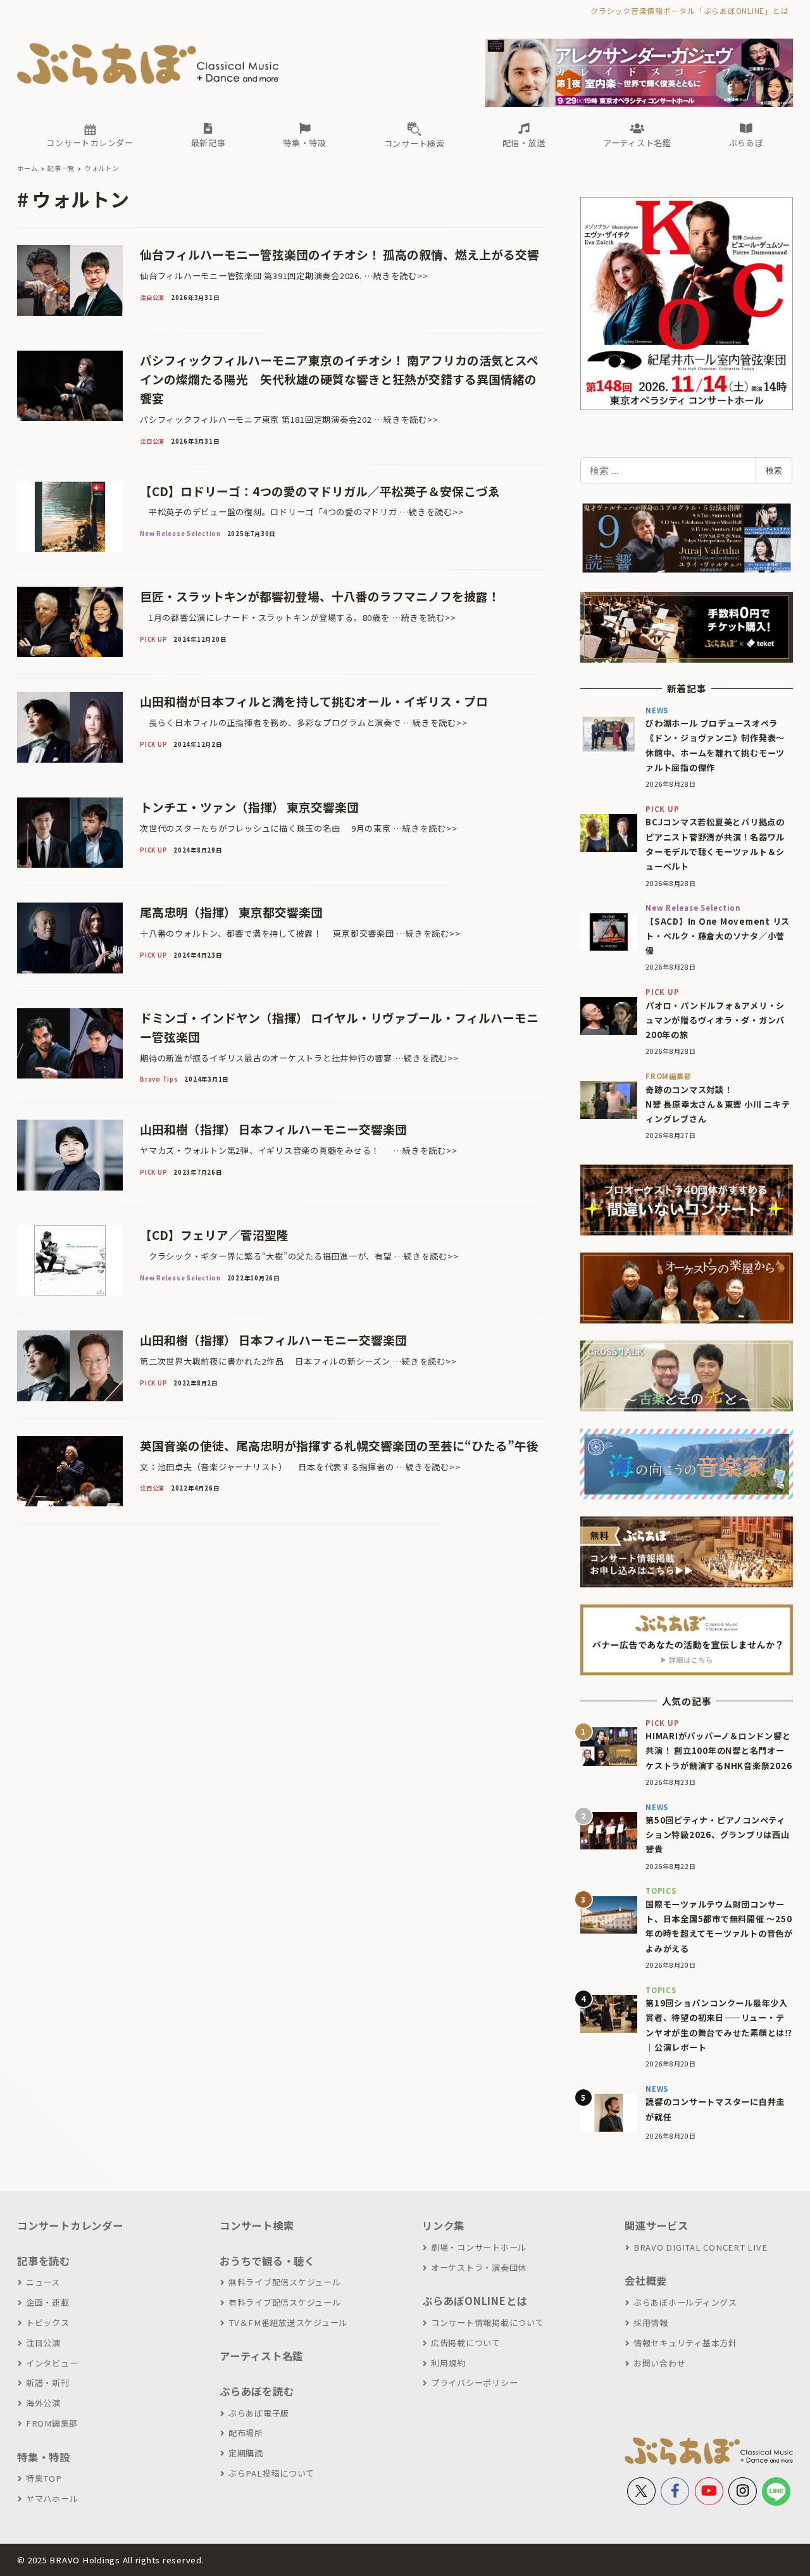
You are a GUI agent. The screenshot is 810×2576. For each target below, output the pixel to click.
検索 (774, 470)
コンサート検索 (257, 2225)
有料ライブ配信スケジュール (285, 2302)
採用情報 (651, 2323)
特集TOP (44, 2478)
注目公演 (43, 2343)
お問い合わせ (659, 2363)
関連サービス (657, 2225)
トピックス (48, 2323)
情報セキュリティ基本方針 (685, 2343)
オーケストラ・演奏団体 (479, 2267)
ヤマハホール (52, 2498)
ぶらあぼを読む (257, 2391)
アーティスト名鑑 (261, 2356)
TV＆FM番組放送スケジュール (288, 2323)
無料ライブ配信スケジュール (285, 2282)
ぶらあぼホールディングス (685, 2302)
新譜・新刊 (48, 2383)
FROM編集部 (52, 2423)
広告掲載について (466, 2343)
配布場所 (246, 2433)
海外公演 (43, 2403)
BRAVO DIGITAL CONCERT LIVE (700, 2247)
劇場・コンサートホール (479, 2247)
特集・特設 (44, 2457)
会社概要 (646, 2280)
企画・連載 (48, 2302)
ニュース (43, 2282)
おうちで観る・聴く (267, 2261)
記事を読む (44, 2261)
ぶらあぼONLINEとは (475, 2301)
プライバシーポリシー (474, 2383)
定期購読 (246, 2453)
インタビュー (52, 2363)
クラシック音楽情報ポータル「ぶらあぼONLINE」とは (689, 10)
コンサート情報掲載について (488, 2323)
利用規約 (448, 2363)
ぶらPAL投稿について (271, 2473)
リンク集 (443, 2225)
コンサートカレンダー (70, 2225)
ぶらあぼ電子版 (259, 2413)
